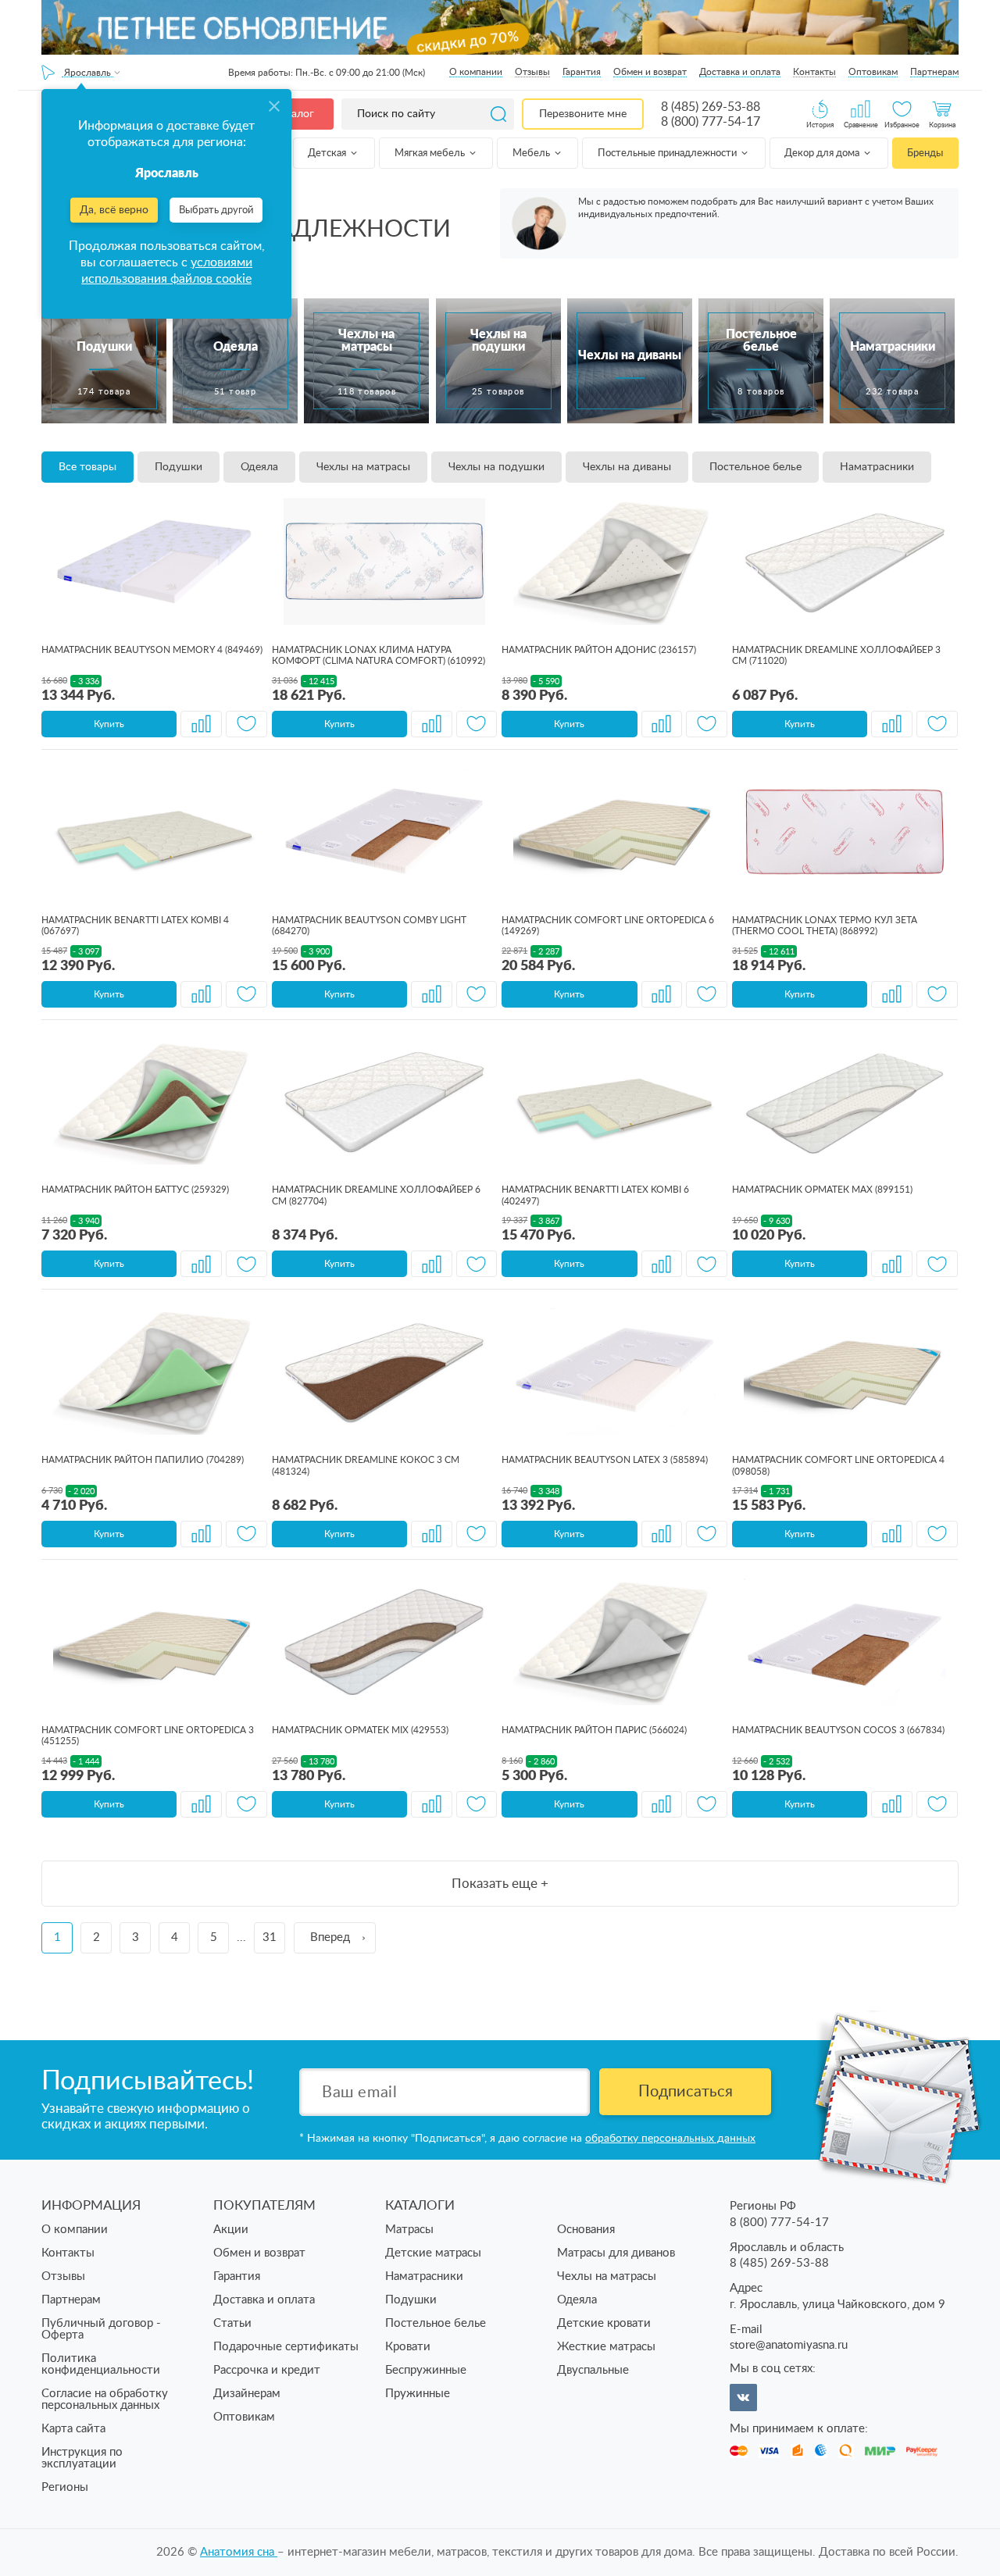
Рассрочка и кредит (267, 2370)
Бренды (925, 153)
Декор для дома (823, 153)
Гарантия (582, 72)
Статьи (232, 2323)
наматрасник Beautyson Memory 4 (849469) (152, 650)
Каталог (294, 114)
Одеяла (259, 467)
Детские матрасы (433, 2253)
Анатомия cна (239, 2552)
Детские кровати (604, 2323)
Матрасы (409, 2230)
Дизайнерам (247, 2394)
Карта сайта (73, 2429)
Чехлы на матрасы (363, 467)
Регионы (65, 2487)
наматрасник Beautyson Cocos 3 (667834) (838, 1730)
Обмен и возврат (650, 72)
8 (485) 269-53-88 (711, 107)
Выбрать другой (216, 211)
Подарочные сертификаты (286, 2347)
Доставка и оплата (740, 72)
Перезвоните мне (583, 114)
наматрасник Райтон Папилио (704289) (143, 1460)
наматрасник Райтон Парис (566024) (594, 1730)
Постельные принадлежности (668, 153)
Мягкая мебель (431, 153)
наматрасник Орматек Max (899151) (822, 1190)
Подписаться (686, 2092)
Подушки (179, 467)
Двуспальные (593, 2370)
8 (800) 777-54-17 (711, 122)
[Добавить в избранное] (246, 724)
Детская (328, 153)
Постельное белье (755, 467)
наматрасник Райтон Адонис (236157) (599, 650)
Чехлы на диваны (627, 467)
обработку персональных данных (670, 2139)
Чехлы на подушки (496, 467)
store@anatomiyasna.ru (789, 2345)
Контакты (814, 72)
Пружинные (418, 2394)
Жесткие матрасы (606, 2347)
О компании (476, 72)
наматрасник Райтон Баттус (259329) (135, 1190)
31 (270, 1937)
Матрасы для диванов (616, 2253)
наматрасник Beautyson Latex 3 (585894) (605, 1460)
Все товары (87, 467)
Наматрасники (877, 467)
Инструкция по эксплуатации (82, 2458)
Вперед (330, 1937)
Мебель (532, 153)
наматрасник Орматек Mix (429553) (360, 1730)
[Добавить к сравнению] (201, 724)
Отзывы (532, 72)
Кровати (408, 2347)
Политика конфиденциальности (101, 2364)
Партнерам (934, 72)
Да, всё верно (114, 210)
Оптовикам (873, 72)
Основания (586, 2230)
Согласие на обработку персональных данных (105, 2399)
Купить (109, 724)
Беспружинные (426, 2370)
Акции (231, 2230)
